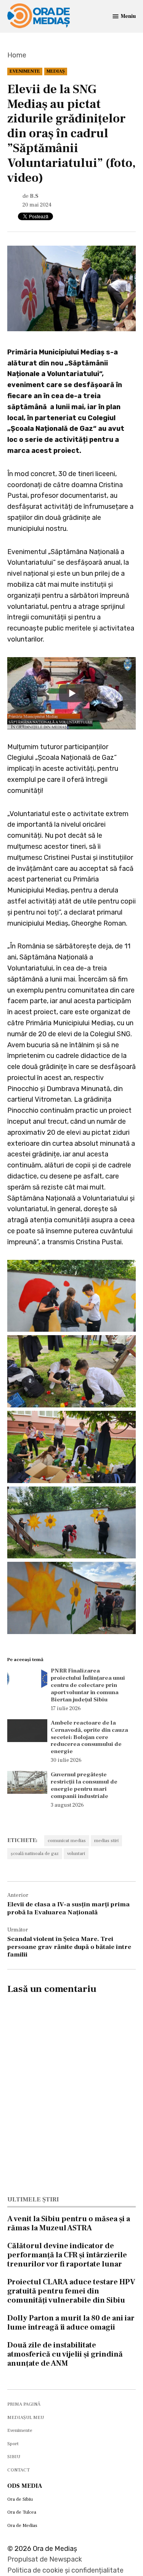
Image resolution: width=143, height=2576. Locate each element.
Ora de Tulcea (22, 2512)
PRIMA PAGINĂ (24, 2404)
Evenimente (25, 71)
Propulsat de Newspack (45, 2559)
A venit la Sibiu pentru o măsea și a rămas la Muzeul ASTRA (69, 2223)
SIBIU (14, 2457)
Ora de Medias (22, 2525)
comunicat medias (67, 1841)
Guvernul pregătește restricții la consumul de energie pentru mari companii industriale (84, 1785)
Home (17, 55)
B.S (34, 196)
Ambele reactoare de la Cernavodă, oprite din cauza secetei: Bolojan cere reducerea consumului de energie (89, 1737)
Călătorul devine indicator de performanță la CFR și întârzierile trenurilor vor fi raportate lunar (67, 2255)
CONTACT (18, 2470)
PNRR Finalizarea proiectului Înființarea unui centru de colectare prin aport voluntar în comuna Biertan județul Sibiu (88, 1685)
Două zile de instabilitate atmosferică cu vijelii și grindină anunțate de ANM (65, 2354)
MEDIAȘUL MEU (26, 2417)
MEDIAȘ (56, 71)
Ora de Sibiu (20, 2499)
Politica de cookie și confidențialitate (65, 2570)
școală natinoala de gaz (35, 1853)
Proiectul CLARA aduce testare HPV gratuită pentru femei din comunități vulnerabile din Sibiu (71, 2291)
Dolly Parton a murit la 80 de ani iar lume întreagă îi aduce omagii (71, 2323)
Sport (13, 2444)
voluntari (76, 1853)
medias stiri (106, 1841)
